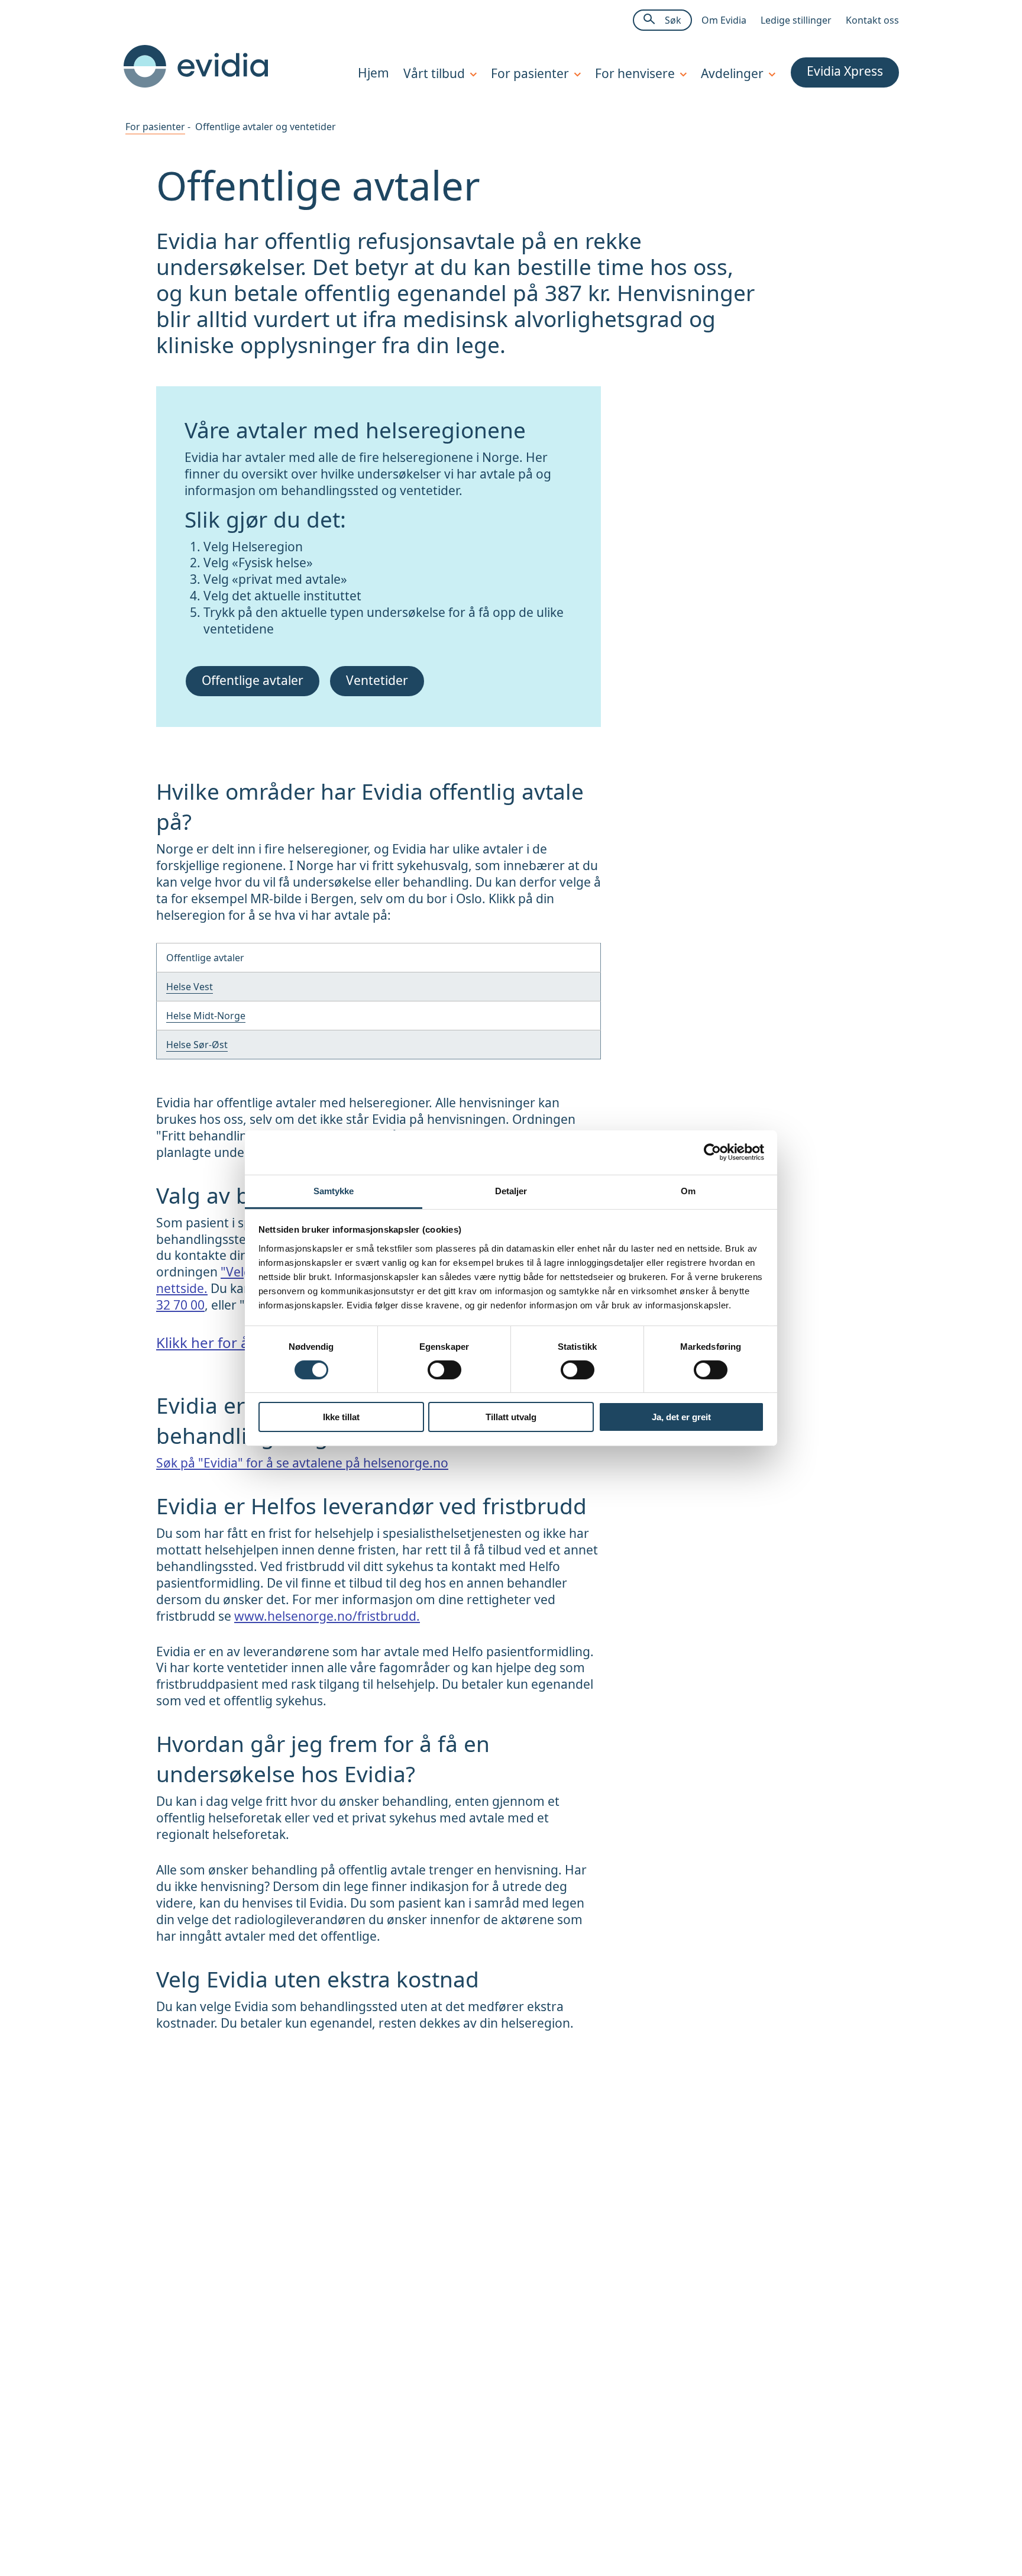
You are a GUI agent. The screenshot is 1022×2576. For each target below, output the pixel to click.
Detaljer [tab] (511, 1190)
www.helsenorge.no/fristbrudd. (327, 1616)
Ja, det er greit (681, 1417)
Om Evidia (724, 20)
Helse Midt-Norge (206, 1016)
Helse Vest (190, 987)
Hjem (373, 73)
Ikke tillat (341, 1417)
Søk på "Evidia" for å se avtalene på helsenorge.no (302, 1463)
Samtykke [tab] (334, 1190)
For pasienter (155, 127)
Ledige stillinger (796, 20)
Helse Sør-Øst (197, 1045)
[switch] (444, 1370)
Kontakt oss (872, 20)
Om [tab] (688, 1190)
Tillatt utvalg (511, 1417)
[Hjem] (196, 84)
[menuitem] (366, 74)
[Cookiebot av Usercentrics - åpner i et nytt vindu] (712, 1152)
